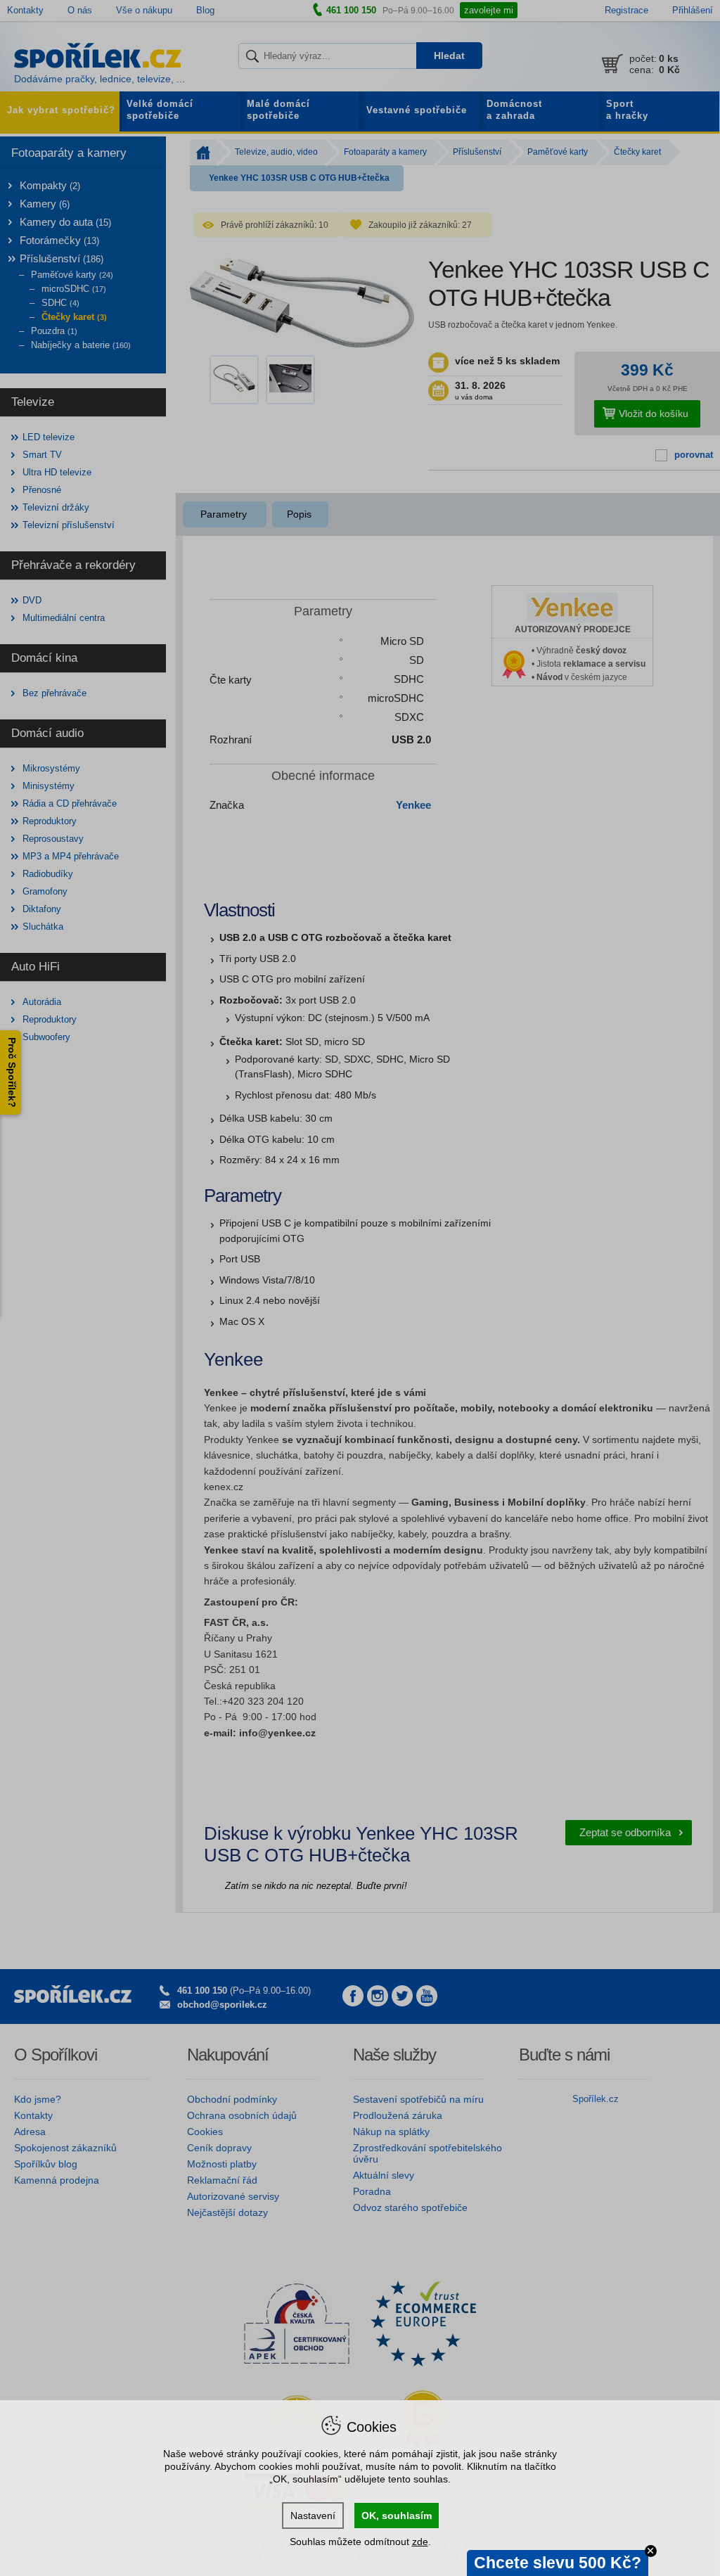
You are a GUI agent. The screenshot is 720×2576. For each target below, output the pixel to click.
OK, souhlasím (397, 2516)
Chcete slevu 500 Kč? (558, 2563)
